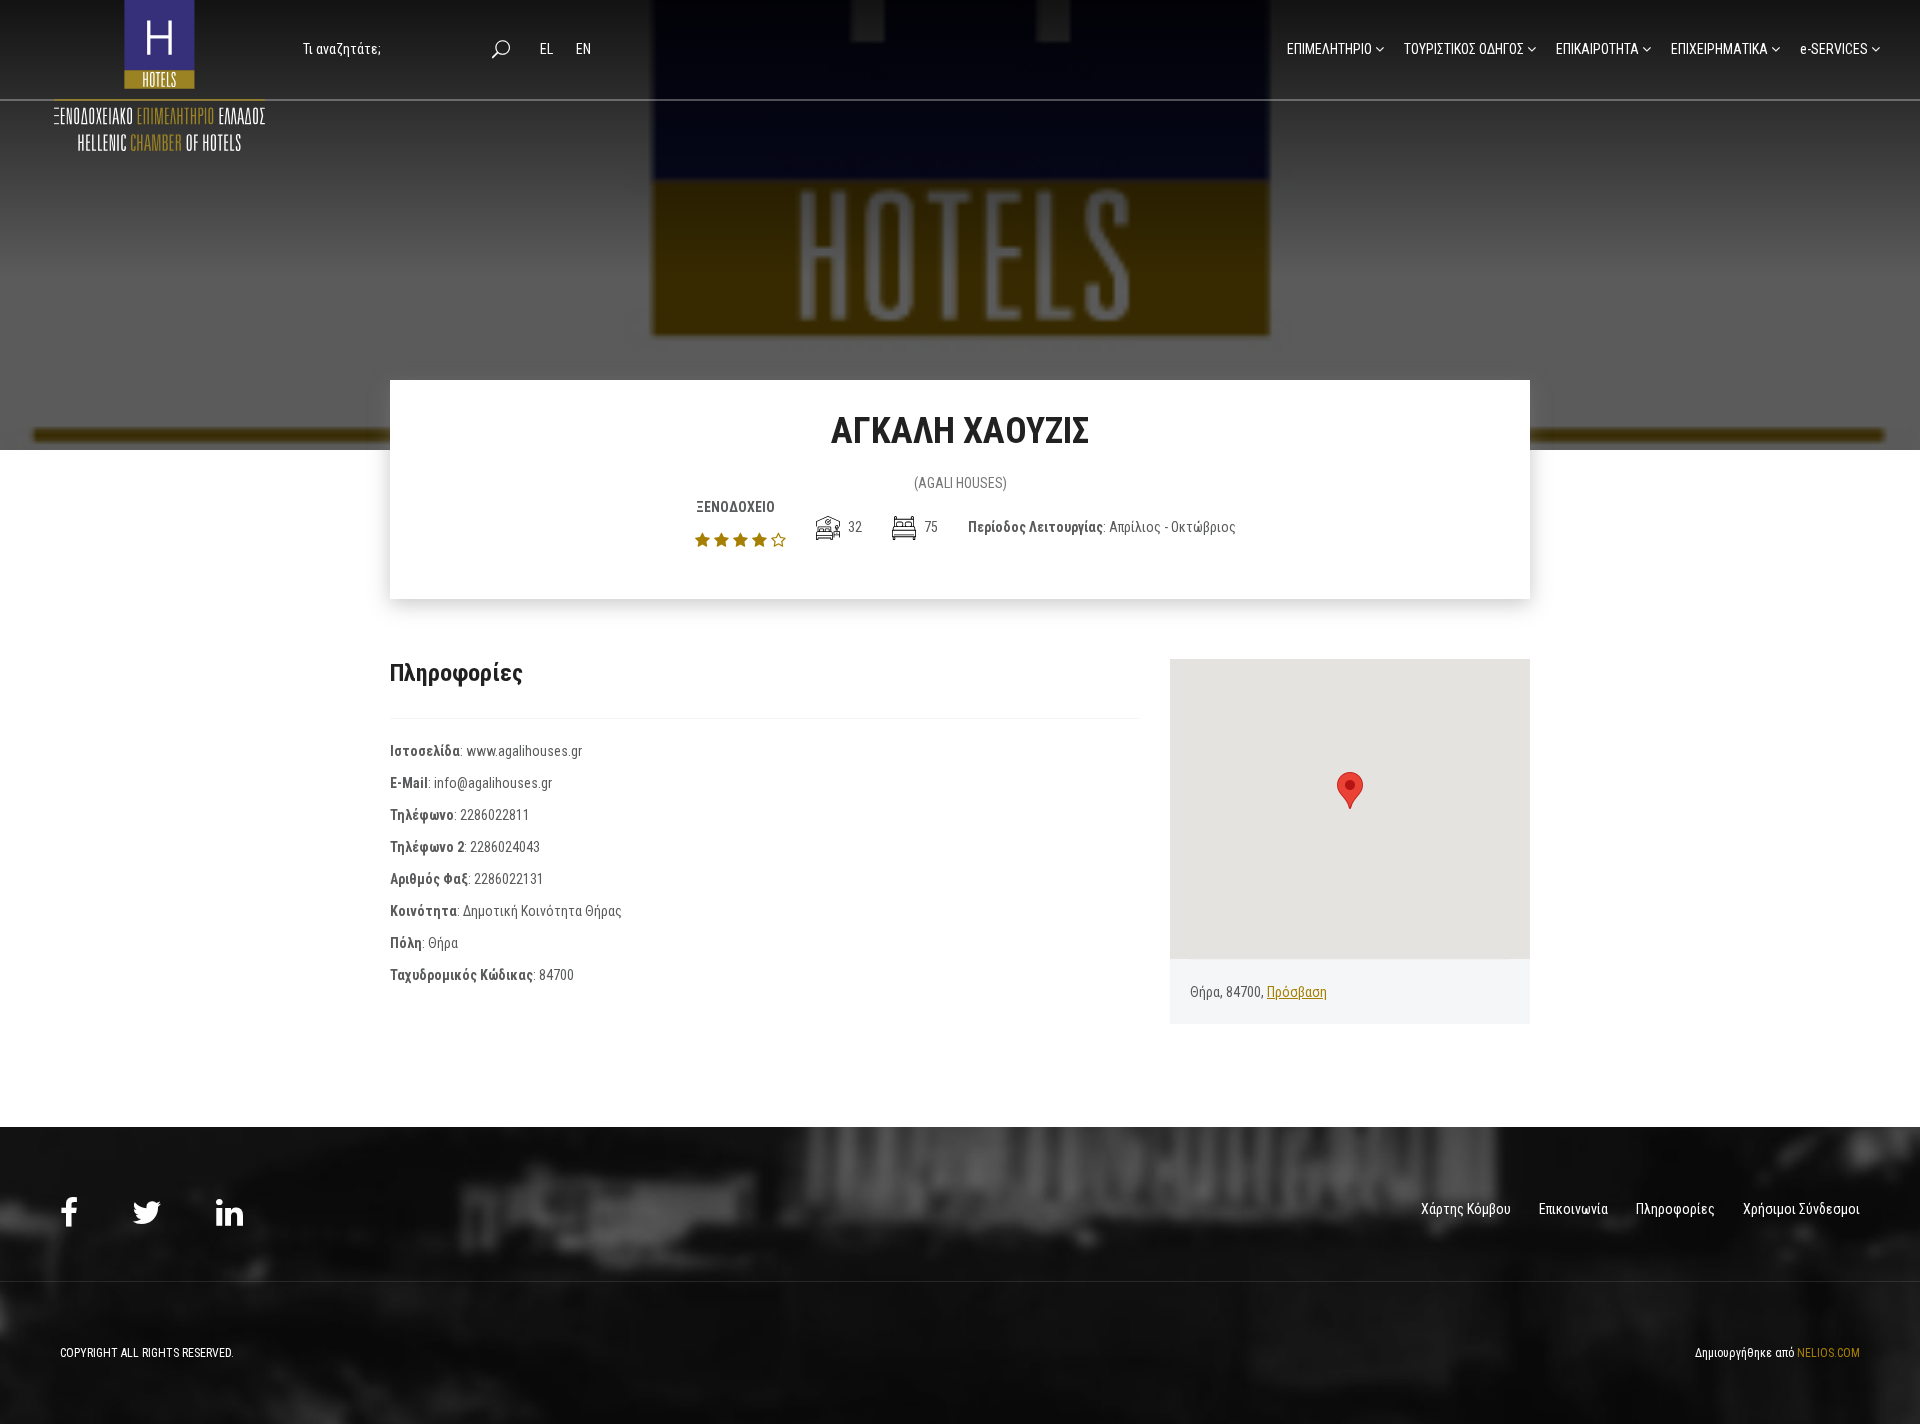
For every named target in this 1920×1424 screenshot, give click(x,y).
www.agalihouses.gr (524, 751)
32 (853, 527)
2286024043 (505, 847)
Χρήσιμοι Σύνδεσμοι (1801, 1209)
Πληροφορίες (1675, 1209)
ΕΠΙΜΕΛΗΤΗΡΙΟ (1329, 49)
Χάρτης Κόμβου (1466, 1209)
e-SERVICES (1834, 49)
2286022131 (509, 879)
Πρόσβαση (1297, 992)
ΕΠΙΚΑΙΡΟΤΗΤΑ (1597, 49)
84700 (556, 975)
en (583, 49)
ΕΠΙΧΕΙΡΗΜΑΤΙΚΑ (1719, 49)
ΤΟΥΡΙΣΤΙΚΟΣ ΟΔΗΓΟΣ (1464, 49)
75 (929, 527)
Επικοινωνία (1573, 1209)
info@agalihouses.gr (493, 783)
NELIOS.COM (1828, 1353)
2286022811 (495, 815)
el (548, 49)
